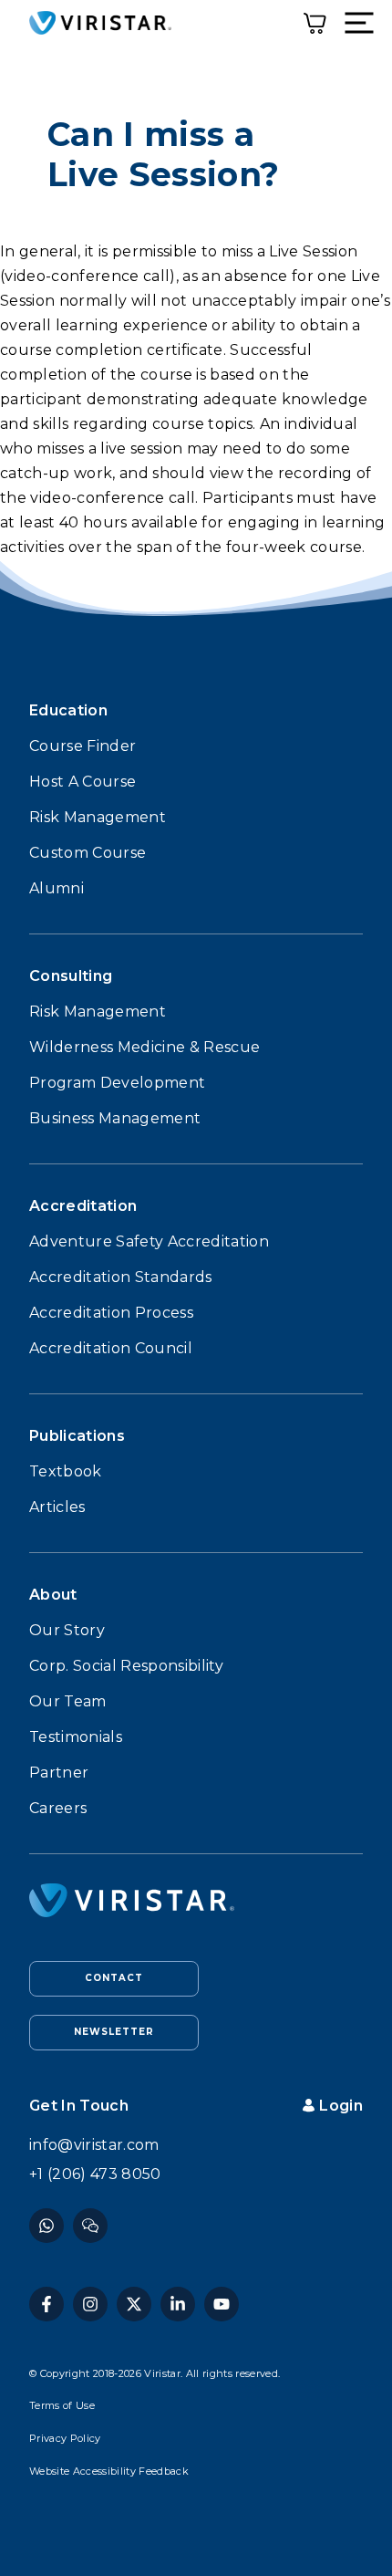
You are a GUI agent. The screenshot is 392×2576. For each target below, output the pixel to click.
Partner (59, 1773)
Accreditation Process (111, 1313)
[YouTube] (222, 2304)
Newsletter (114, 2032)
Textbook (66, 1471)
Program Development (117, 1083)
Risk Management (98, 817)
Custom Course (88, 853)
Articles (57, 1507)
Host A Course (83, 782)
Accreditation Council (111, 1348)
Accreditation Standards (121, 1277)
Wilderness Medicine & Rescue (144, 1047)
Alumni (57, 888)
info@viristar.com (94, 2145)
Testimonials (76, 1737)
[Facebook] (46, 2226)
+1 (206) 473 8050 (95, 2174)
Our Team (68, 1701)
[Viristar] (100, 23)
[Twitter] (134, 2304)
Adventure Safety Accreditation (149, 1241)
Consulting (71, 976)
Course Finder (83, 746)
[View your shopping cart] (315, 22)
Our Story (67, 1630)
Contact (114, 1978)
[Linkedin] (178, 2304)
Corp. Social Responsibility (126, 1666)
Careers (58, 1808)
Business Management (115, 1118)
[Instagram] (90, 2226)
